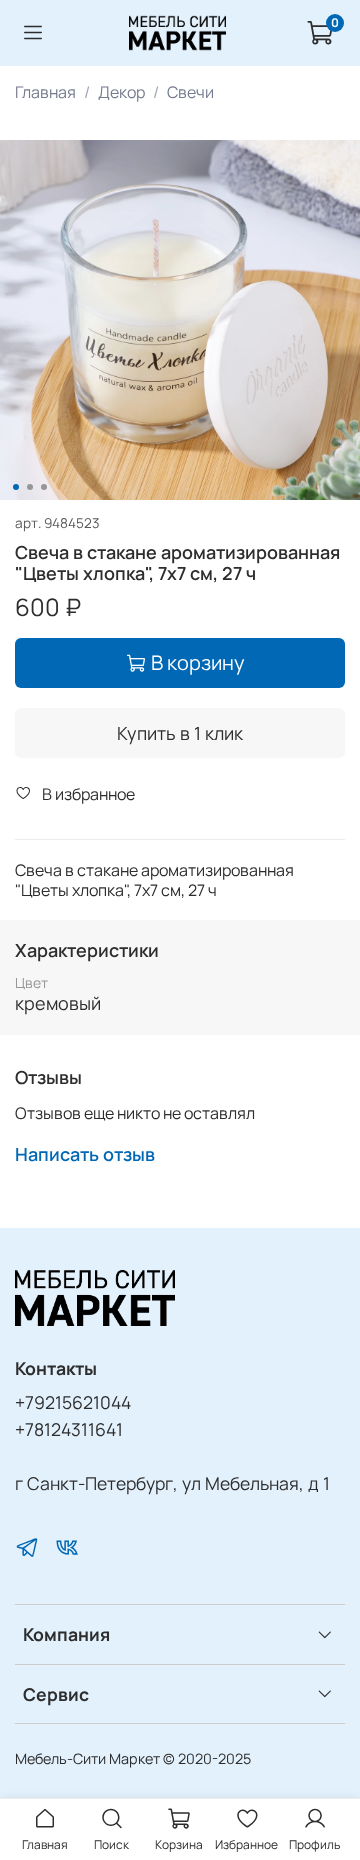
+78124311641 (69, 1429)
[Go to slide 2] (30, 487)
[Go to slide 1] (16, 487)
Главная (45, 92)
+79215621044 (73, 1402)
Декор (121, 92)
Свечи (190, 92)
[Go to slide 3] (44, 487)
